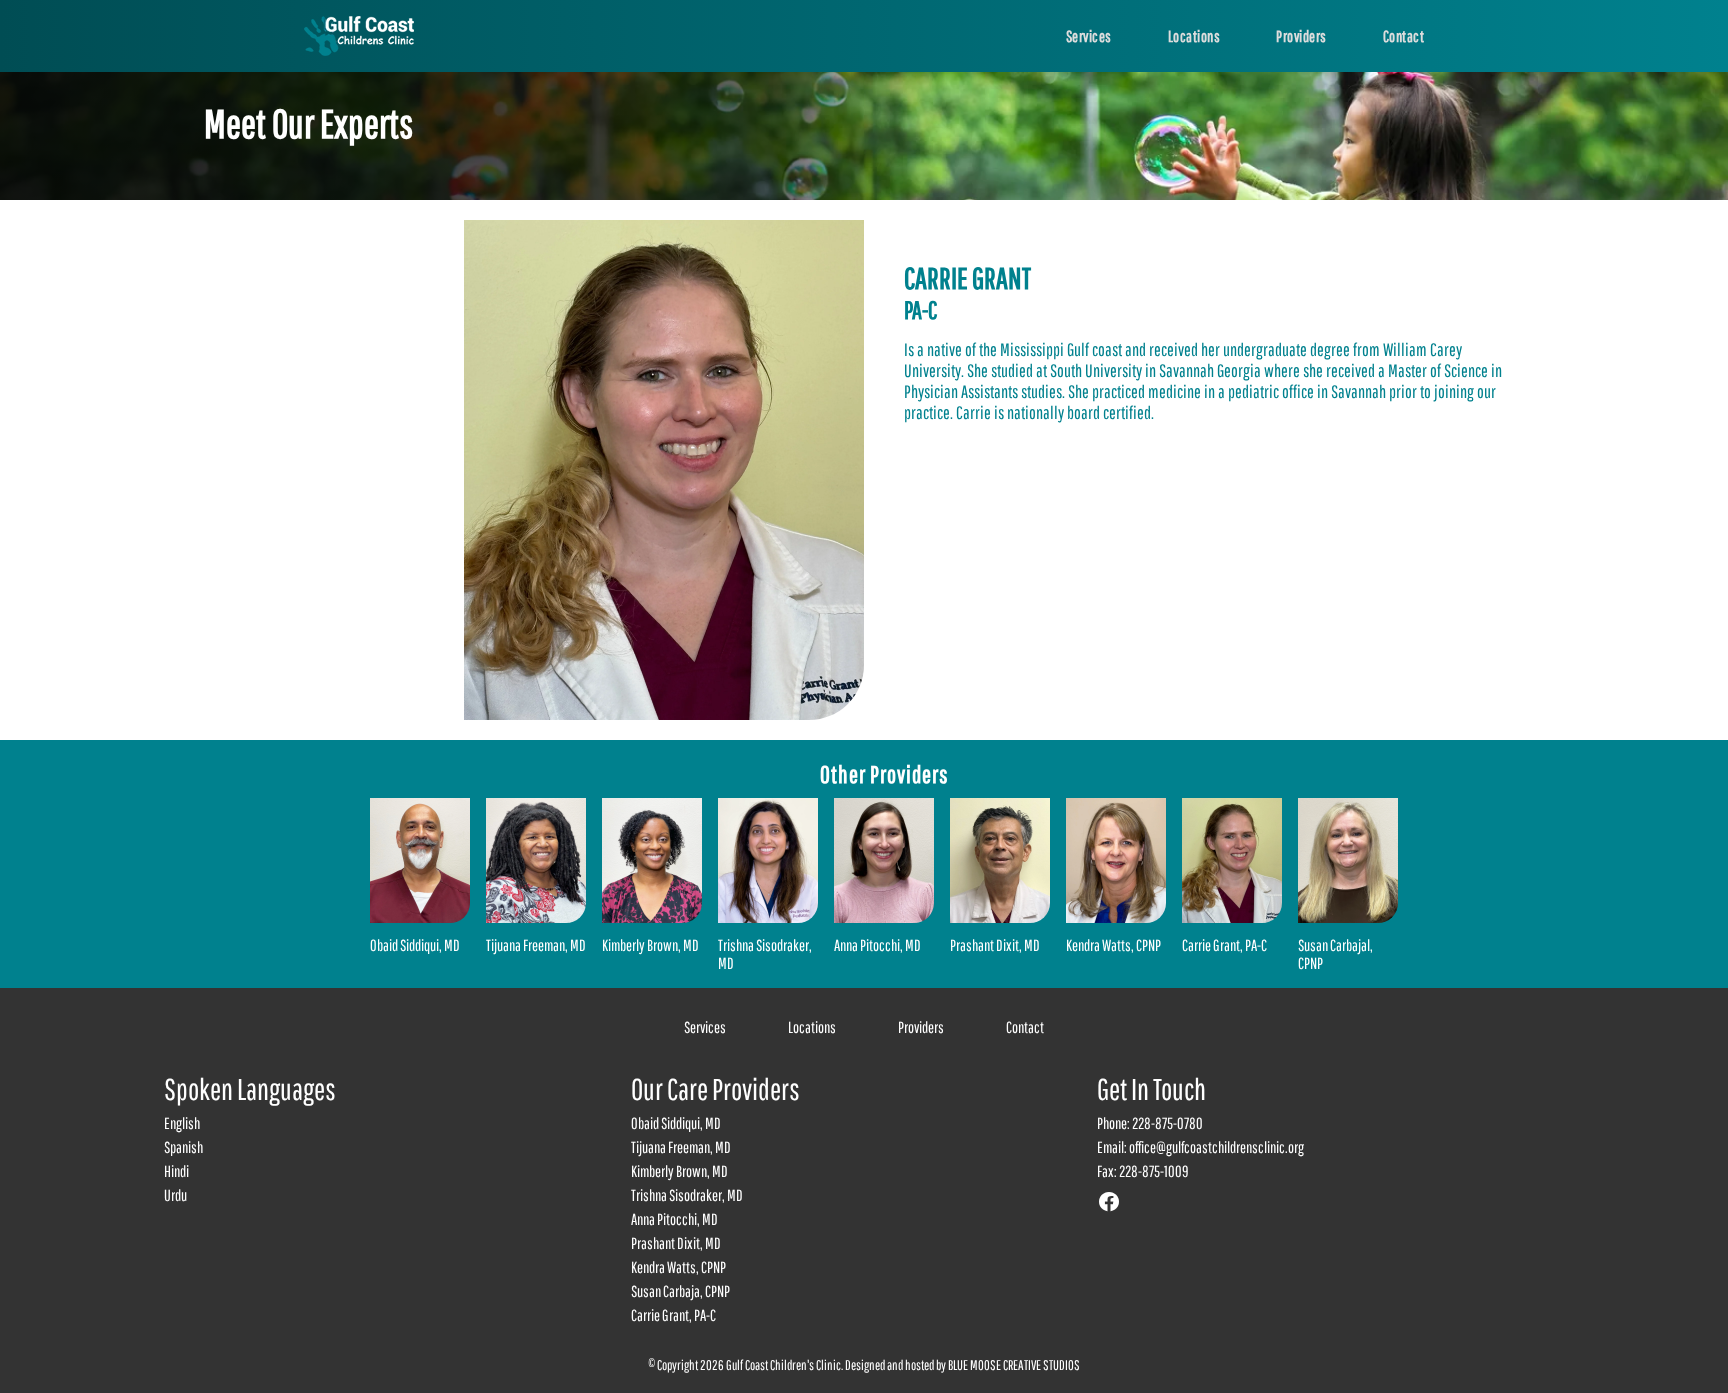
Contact (1025, 1027)
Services (705, 1027)
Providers (921, 1027)
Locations (812, 1027)
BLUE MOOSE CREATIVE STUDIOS (1014, 1365)
